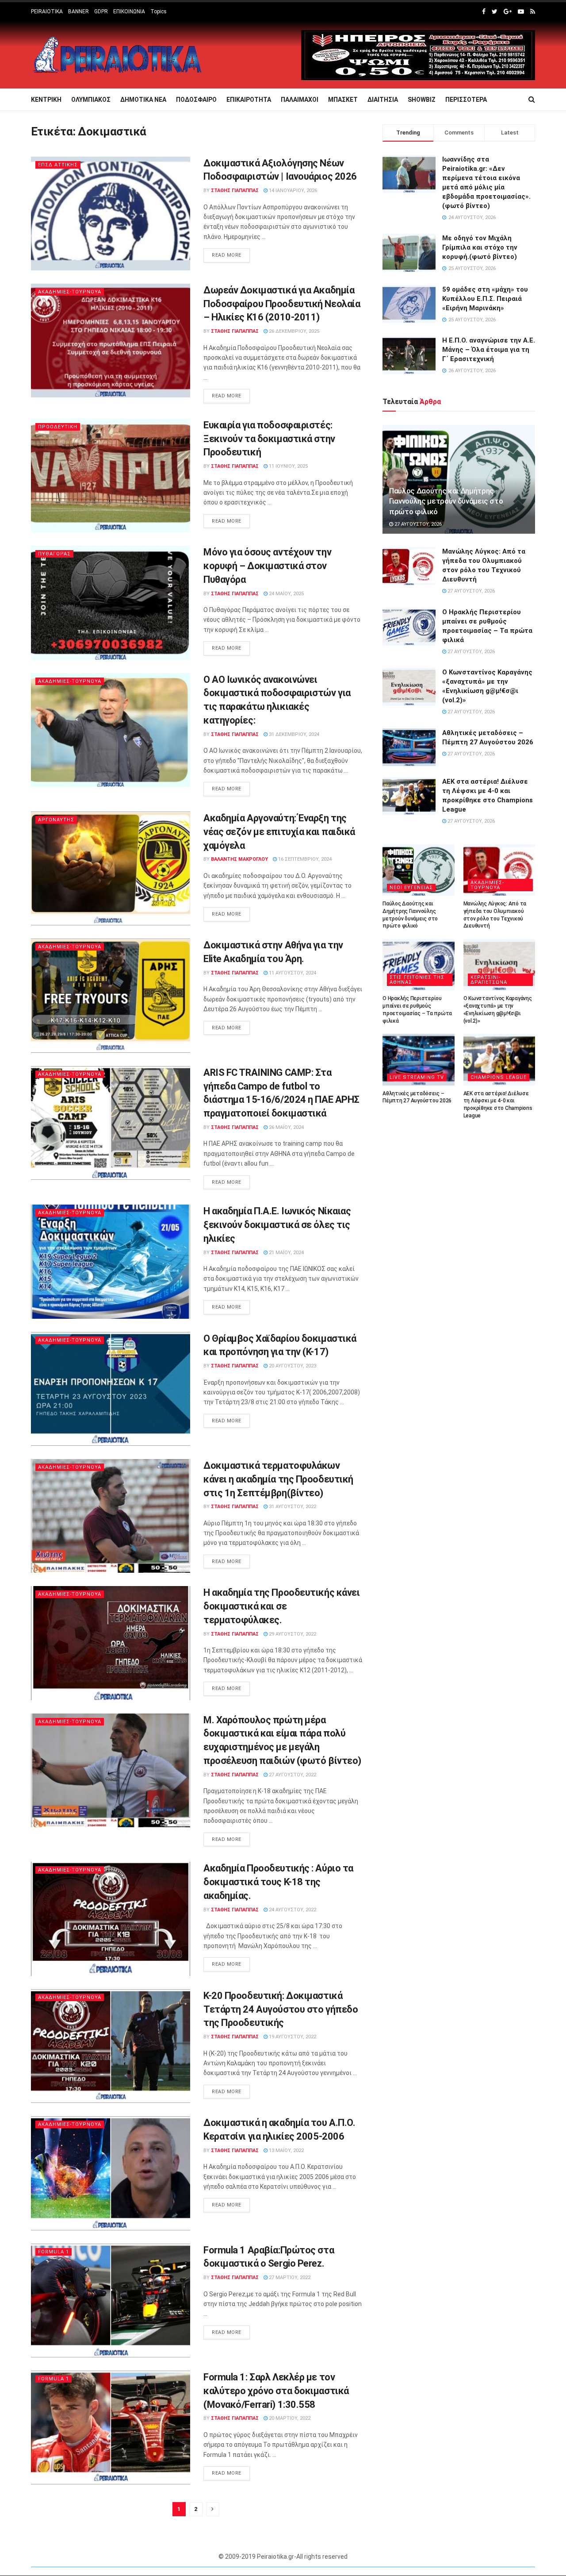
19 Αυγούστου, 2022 (292, 2037)
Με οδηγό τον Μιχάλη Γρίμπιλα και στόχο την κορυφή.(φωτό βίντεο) (480, 247)
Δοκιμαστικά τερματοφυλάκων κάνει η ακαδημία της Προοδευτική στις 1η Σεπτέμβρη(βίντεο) (278, 1479)
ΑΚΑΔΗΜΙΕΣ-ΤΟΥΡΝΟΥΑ (70, 292)
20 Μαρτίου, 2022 (289, 2418)
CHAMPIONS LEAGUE (499, 1077)
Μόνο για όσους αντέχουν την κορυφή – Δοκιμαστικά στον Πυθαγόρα (267, 566)
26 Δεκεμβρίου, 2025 (293, 331)
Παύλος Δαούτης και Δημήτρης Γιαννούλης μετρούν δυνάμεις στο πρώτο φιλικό (446, 501)
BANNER (78, 12)
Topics (159, 12)
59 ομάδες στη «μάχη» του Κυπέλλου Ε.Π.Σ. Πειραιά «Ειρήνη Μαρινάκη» (485, 299)
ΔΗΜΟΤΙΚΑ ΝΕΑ (143, 100)
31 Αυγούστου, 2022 (292, 1507)
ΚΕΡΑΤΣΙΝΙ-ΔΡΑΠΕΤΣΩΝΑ (489, 980)
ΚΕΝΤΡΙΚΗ (46, 100)
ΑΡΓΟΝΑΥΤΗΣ (56, 820)
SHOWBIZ (422, 100)
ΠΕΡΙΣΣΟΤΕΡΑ (466, 100)
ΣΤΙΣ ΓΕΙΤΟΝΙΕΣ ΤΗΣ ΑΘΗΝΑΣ (417, 980)
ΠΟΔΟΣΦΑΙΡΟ (196, 100)
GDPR (101, 12)
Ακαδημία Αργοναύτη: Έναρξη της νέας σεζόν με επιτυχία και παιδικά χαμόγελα (279, 832)
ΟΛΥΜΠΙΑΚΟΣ (91, 100)
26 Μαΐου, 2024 (286, 1127)
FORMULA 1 (54, 2252)
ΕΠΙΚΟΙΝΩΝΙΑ (129, 12)
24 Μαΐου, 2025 (286, 594)
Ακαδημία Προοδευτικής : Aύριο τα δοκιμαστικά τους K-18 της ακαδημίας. (278, 1882)
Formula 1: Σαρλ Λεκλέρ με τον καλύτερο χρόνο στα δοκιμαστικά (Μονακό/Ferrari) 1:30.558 (276, 2391)
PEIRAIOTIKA (47, 12)
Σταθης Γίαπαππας (235, 191)
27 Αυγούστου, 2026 (417, 524)
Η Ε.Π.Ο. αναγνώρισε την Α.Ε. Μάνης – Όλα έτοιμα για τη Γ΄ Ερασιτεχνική (489, 350)
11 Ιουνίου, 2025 (288, 466)
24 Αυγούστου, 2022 (292, 1910)
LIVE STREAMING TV (417, 1077)
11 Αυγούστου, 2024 (292, 973)
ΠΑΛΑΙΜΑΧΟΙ (300, 100)
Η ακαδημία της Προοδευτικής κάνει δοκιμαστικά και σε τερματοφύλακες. (281, 1606)
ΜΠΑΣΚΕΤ (343, 100)
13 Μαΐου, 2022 (286, 2151)
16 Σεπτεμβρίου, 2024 (304, 859)
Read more (227, 255)
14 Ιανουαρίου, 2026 (292, 191)
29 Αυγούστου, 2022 (292, 1634)
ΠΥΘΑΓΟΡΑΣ (54, 554)
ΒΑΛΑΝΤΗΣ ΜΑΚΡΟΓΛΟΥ (239, 859)
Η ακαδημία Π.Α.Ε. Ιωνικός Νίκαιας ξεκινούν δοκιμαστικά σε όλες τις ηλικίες (277, 1225)
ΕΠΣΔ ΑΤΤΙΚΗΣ (58, 165)
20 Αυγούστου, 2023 (292, 1366)
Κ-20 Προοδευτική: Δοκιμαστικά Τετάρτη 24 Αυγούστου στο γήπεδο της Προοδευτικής (281, 2009)
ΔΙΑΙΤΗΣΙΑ (383, 100)
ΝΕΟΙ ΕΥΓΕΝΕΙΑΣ (411, 888)
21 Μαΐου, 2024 (286, 1253)
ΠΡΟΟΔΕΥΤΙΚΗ (58, 427)
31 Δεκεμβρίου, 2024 (293, 734)
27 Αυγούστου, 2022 (292, 1775)
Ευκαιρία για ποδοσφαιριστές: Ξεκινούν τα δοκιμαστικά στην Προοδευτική (269, 439)
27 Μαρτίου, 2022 (289, 2278)
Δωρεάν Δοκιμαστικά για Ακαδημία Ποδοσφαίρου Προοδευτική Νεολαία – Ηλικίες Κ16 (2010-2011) (282, 304)
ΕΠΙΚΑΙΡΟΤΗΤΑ (249, 100)
